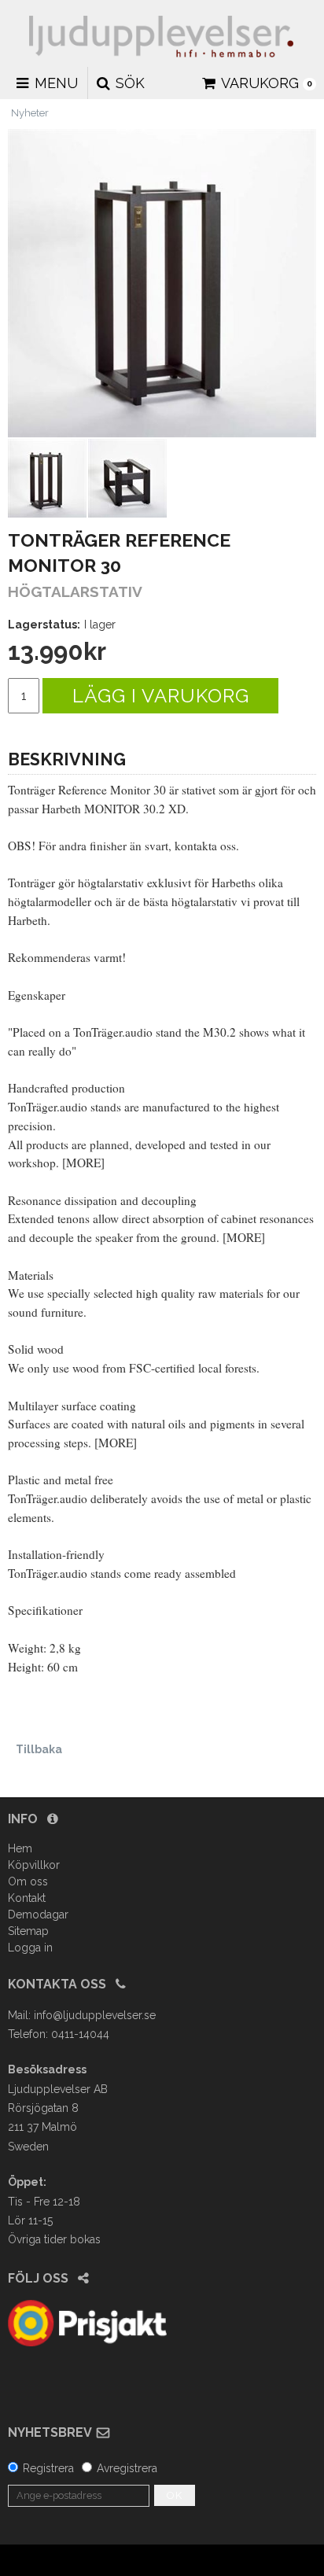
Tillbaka (39, 1749)
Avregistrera (127, 2468)
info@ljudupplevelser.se (95, 2015)
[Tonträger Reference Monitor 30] (162, 283)
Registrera (48, 2468)
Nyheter (30, 113)
